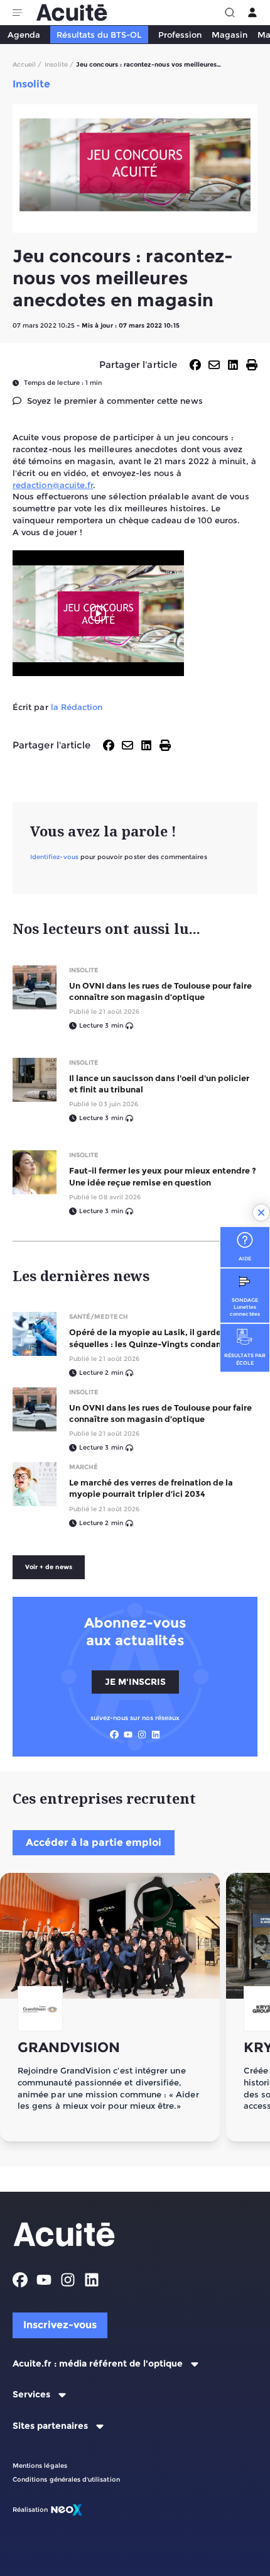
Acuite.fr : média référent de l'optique (98, 2364)
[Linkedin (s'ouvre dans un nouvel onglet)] (156, 1735)
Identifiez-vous (54, 857)
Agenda (24, 35)
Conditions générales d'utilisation (66, 2479)
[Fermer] (261, 1213)
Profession (180, 35)
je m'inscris (135, 1682)
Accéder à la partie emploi (94, 1842)
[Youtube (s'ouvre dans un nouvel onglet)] (128, 1735)
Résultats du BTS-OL (99, 35)
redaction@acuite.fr (53, 485)
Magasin (229, 35)
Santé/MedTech (99, 1317)
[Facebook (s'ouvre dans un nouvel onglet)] (114, 1735)
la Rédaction (77, 707)
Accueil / (27, 64)
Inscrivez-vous (60, 2325)
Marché (84, 1467)
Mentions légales (40, 2466)
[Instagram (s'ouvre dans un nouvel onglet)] (142, 1735)
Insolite (84, 970)
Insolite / (59, 64)
